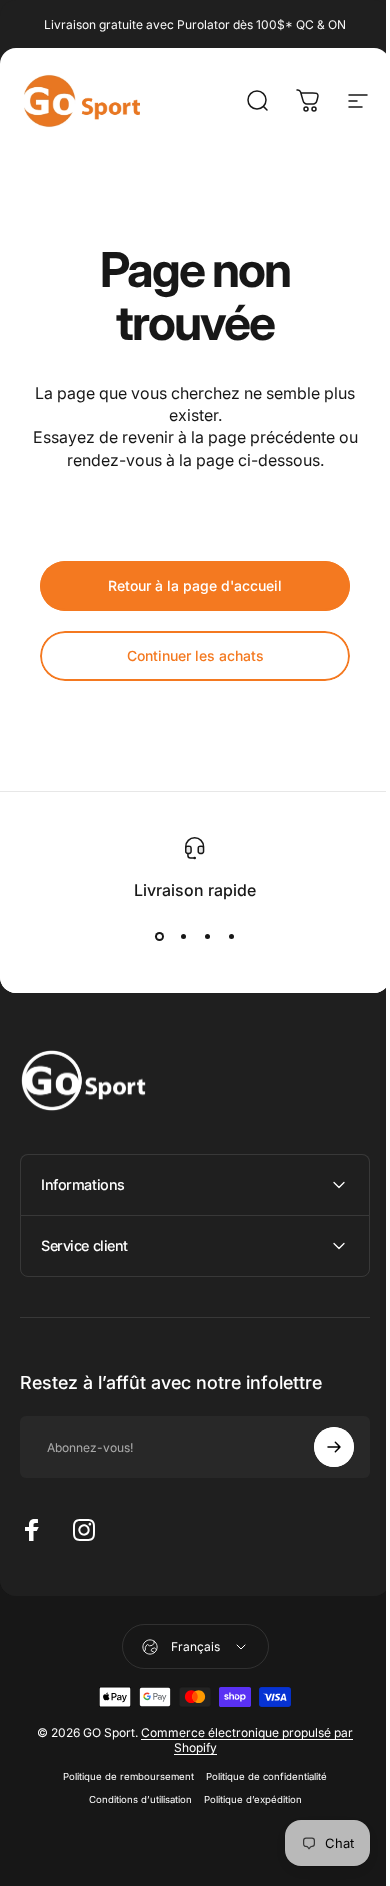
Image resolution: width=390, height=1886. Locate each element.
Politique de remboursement (121, 1776)
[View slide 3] (207, 936)
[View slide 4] (231, 936)
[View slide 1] (159, 936)
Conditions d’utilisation (132, 1799)
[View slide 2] (183, 936)
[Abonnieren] (319, 1447)
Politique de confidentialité (259, 1776)
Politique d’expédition (245, 1799)
